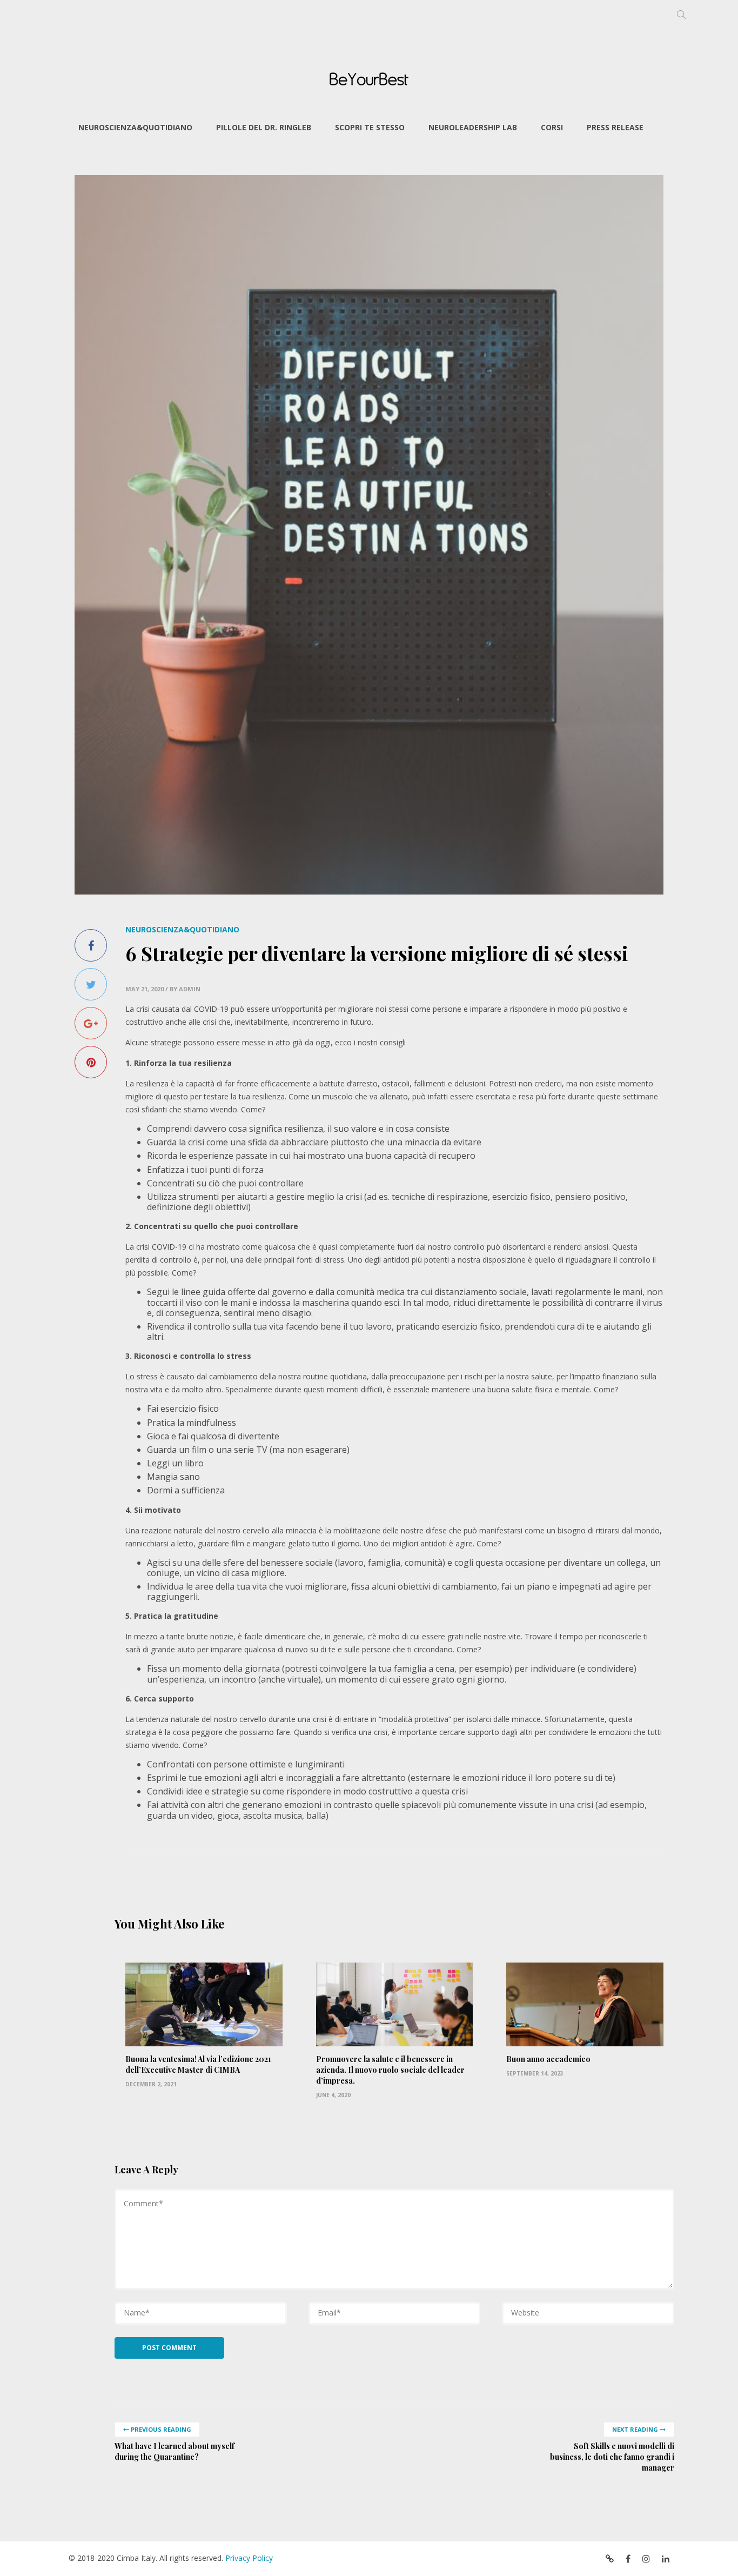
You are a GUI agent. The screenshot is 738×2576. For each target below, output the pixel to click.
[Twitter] (91, 984)
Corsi (552, 127)
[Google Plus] (91, 1023)
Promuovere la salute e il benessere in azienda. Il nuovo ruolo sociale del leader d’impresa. (390, 2070)
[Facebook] (91, 945)
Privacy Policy (249, 2558)
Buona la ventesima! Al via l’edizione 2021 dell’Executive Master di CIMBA (198, 2064)
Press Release (615, 127)
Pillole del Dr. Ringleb (264, 127)
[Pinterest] (91, 1062)
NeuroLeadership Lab (473, 127)
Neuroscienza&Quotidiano (135, 127)
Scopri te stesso (370, 127)
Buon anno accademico (548, 2059)
